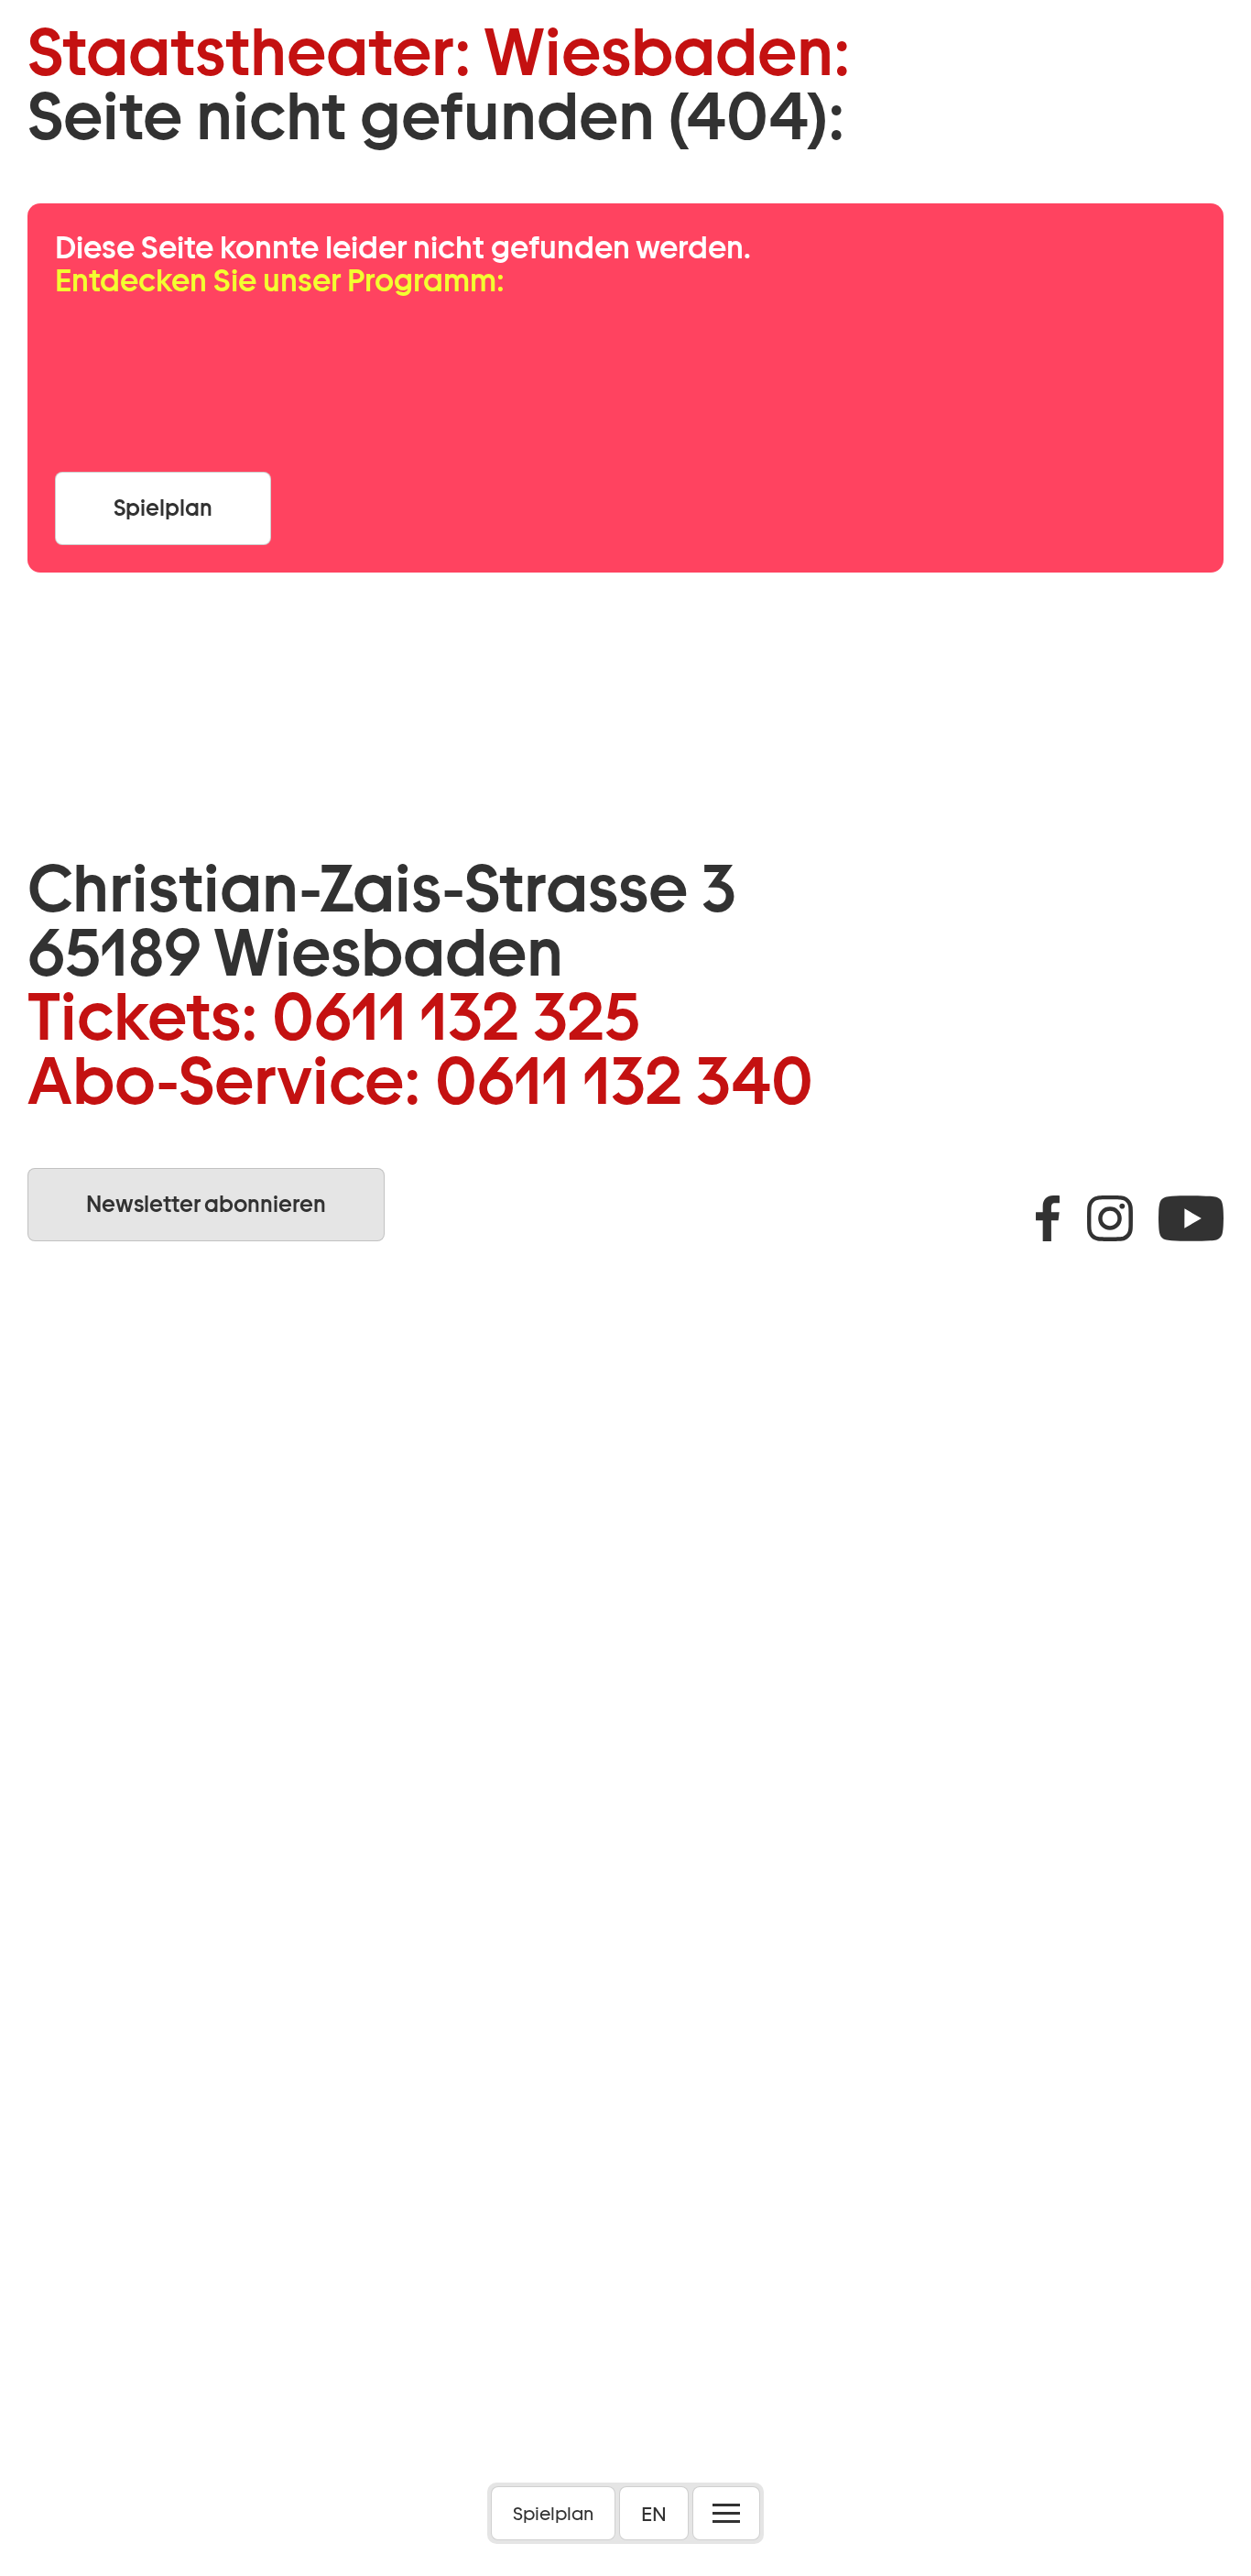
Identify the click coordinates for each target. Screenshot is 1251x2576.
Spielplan (553, 2514)
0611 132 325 (456, 1017)
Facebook (1048, 1218)
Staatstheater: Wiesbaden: (439, 52)
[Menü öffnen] (726, 2513)
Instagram (1110, 1218)
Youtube (1191, 1218)
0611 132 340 (624, 1081)
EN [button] (654, 2514)
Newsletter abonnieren (206, 1204)
